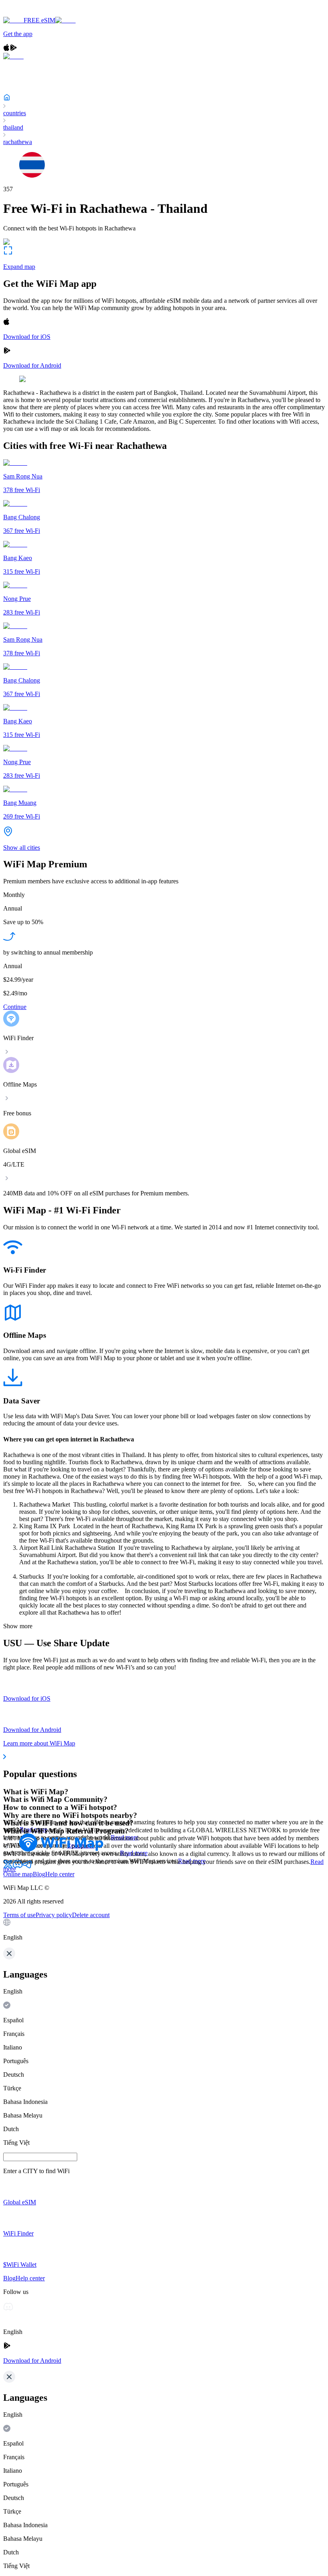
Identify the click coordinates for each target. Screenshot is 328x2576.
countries (15, 113)
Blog (39, 1874)
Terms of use (19, 1915)
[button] (164, 1930)
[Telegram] (27, 1867)
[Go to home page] (31, 13)
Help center (60, 1874)
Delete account (91, 1915)
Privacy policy (54, 1915)
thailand (13, 127)
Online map (18, 1874)
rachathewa (18, 142)
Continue (15, 1007)
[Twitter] (8, 1867)
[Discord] (18, 1867)
